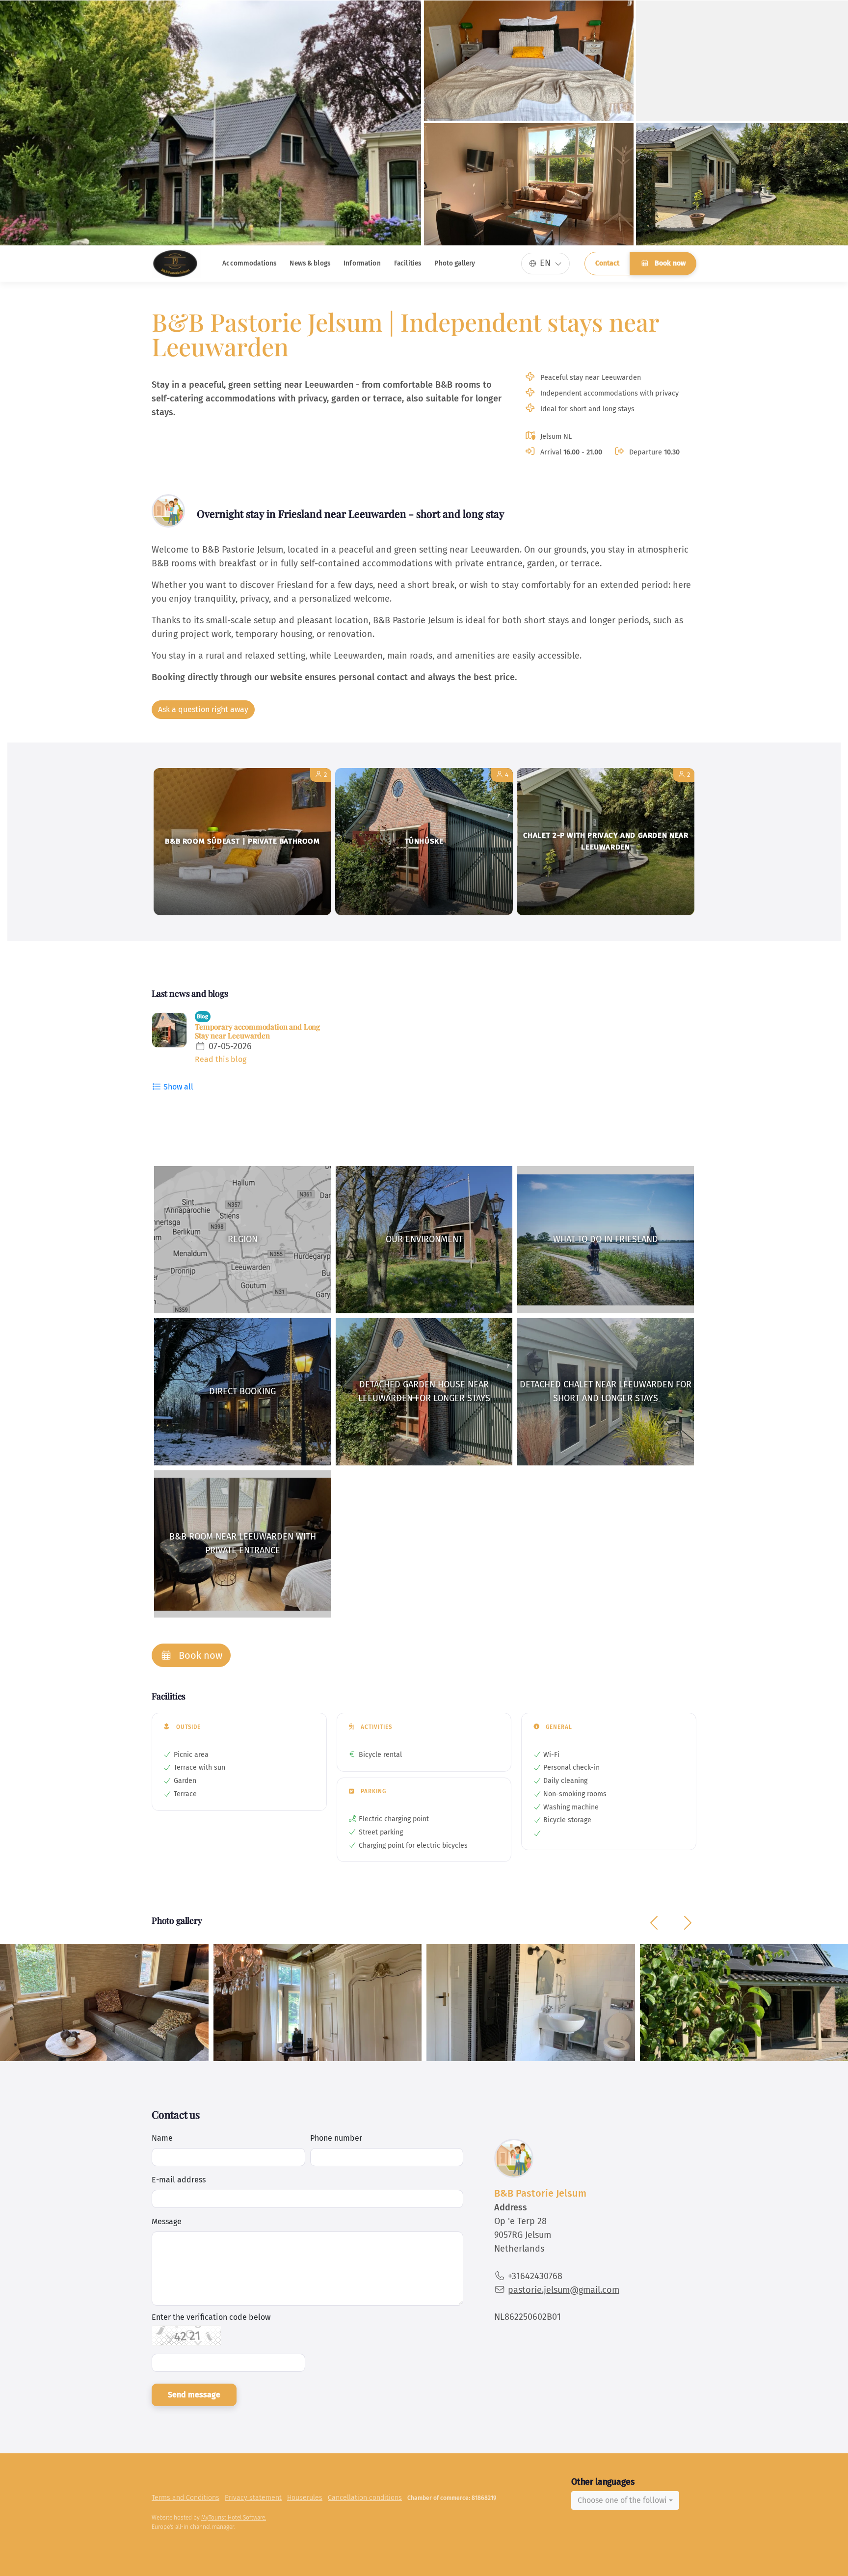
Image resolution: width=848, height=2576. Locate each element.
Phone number (336, 2138)
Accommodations (249, 263)
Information (362, 263)
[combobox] (625, 2500)
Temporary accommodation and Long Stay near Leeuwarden (257, 1031)
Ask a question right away (203, 709)
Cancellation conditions (365, 2498)
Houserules (305, 2498)
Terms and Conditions (185, 2498)
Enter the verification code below (211, 2317)
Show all (177, 1087)
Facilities (408, 263)
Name (162, 2138)
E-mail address (179, 2180)
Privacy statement (253, 2498)
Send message (194, 2395)
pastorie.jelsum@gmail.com (564, 2290)
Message (167, 2221)
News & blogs (310, 263)
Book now (669, 263)
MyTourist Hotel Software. (234, 2518)
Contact (607, 263)
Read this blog (221, 1059)
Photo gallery (455, 263)
